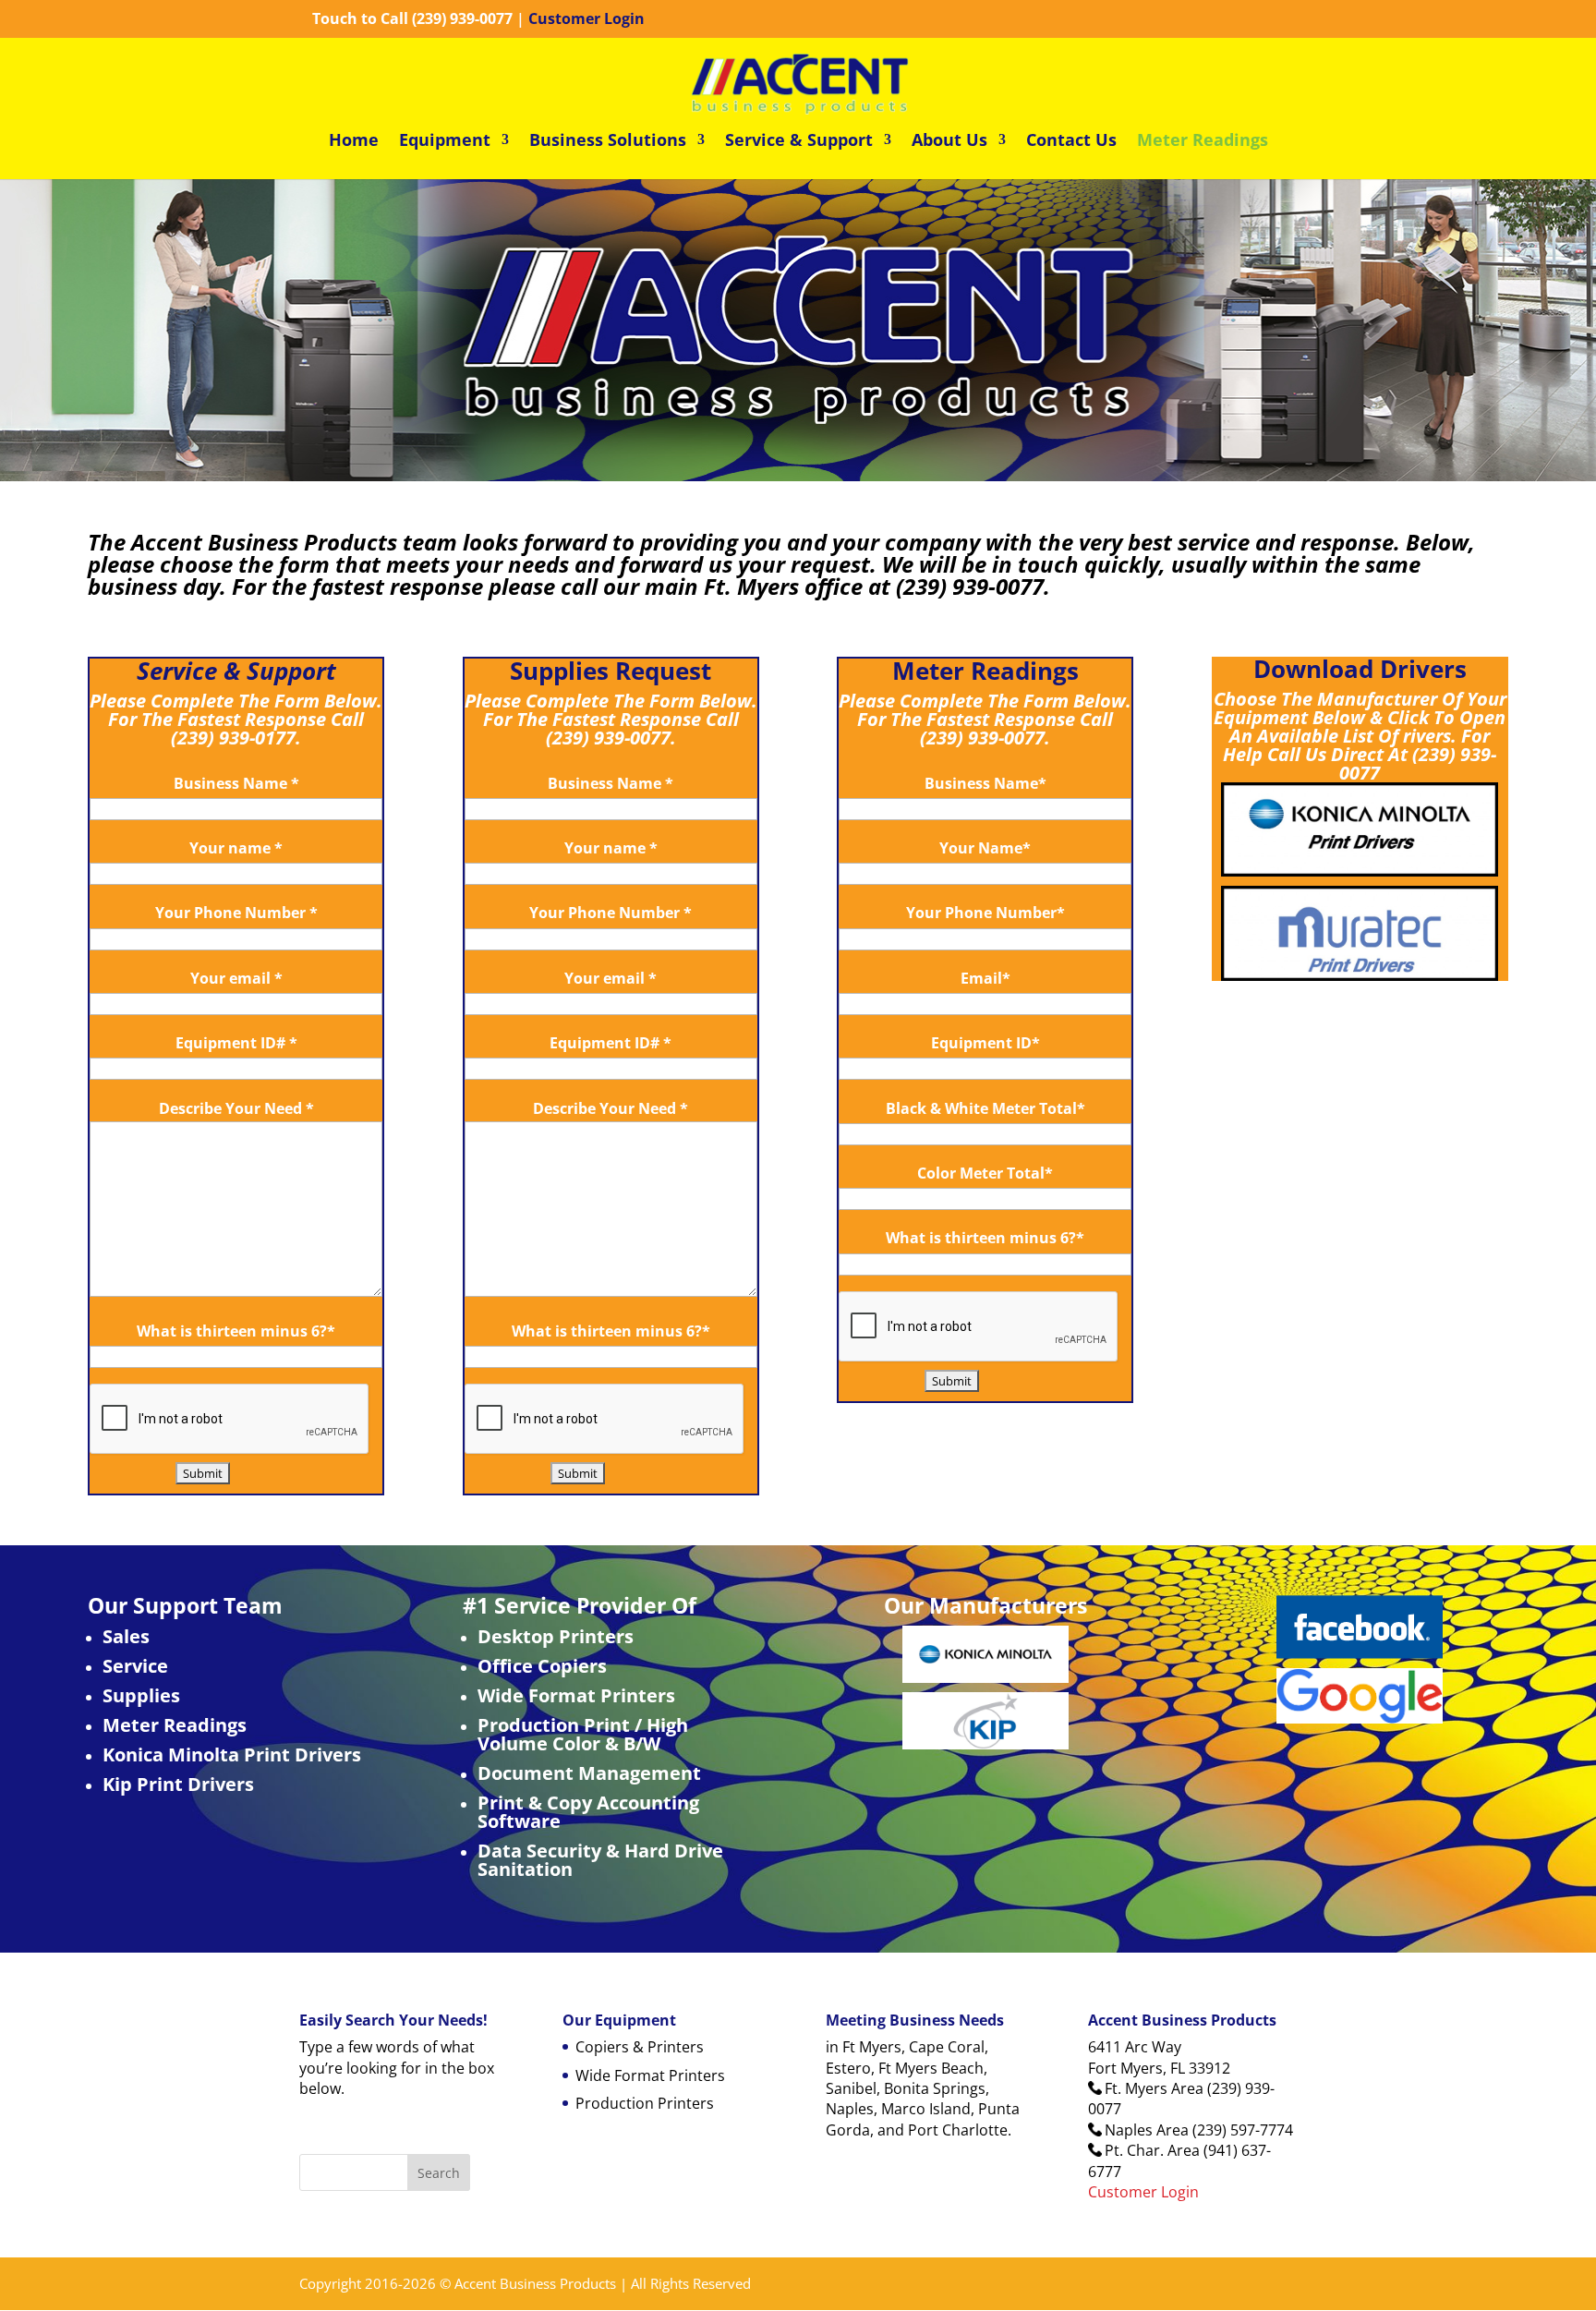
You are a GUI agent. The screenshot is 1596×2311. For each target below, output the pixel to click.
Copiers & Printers (640, 2047)
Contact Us (1071, 142)
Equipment (445, 142)
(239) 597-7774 (1243, 2130)
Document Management (589, 1773)
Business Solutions (608, 142)
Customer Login (586, 18)
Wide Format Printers (576, 1695)
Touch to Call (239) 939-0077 (412, 18)
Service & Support (799, 142)
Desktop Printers (556, 1636)
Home (354, 142)
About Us (949, 142)
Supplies (141, 1695)
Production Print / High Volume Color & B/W (583, 1734)
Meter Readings (1203, 142)
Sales (126, 1636)
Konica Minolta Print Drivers (232, 1754)
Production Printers (645, 2103)
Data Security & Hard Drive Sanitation (600, 1860)
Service (135, 1666)
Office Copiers (542, 1666)
